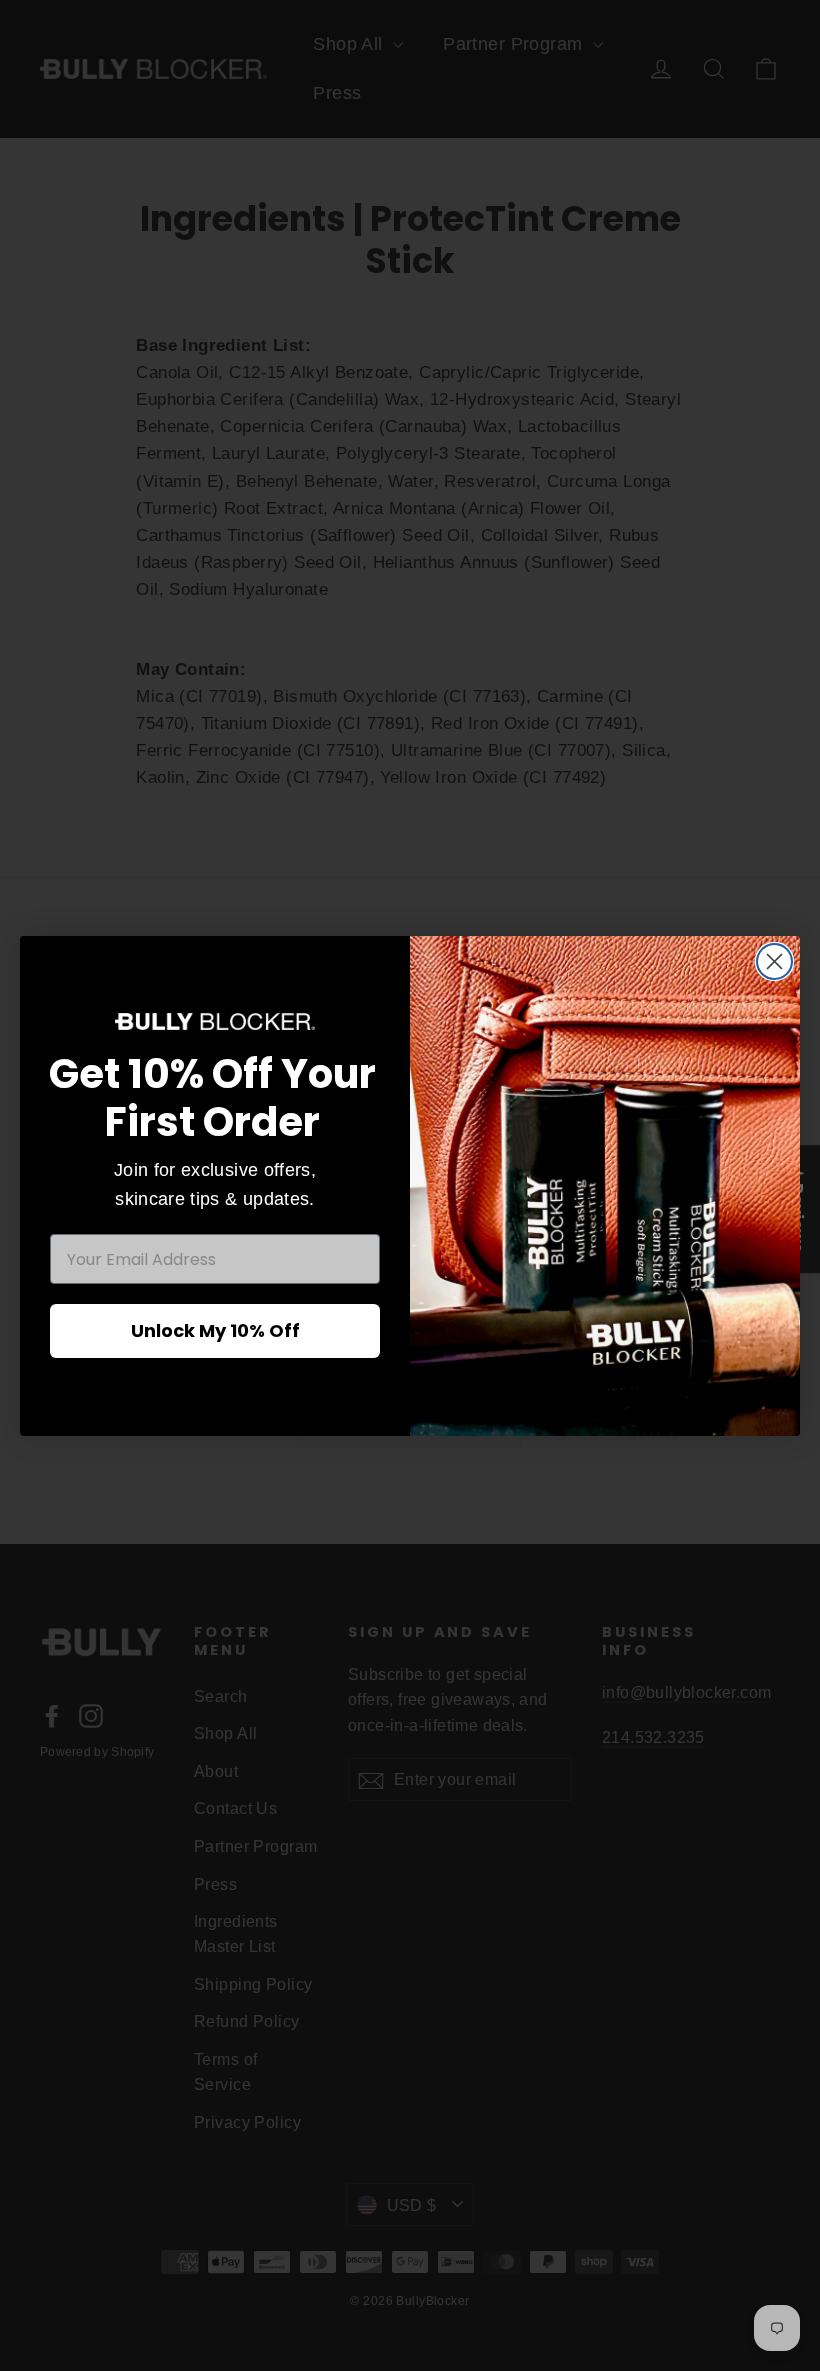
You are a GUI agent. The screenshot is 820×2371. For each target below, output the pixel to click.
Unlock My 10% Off (215, 1330)
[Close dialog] (774, 961)
